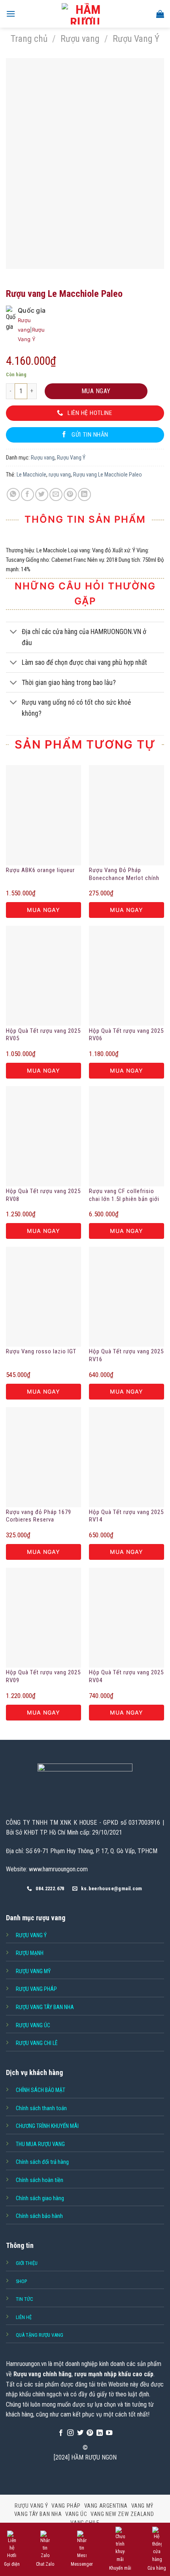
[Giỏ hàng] (160, 14)
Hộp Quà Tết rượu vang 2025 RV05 (43, 1035)
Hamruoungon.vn (26, 2364)
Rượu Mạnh (30, 1953)
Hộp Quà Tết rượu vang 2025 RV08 (43, 1195)
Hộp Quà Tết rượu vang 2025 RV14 (126, 1516)
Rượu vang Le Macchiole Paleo (108, 475)
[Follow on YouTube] (109, 2433)
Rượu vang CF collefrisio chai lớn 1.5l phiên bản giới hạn (124, 1195)
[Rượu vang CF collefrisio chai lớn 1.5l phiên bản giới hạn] (127, 1136)
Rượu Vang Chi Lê (37, 2043)
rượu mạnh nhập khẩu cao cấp (114, 2374)
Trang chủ (29, 39)
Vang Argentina (106, 2506)
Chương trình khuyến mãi (47, 2126)
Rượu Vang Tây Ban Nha (45, 2007)
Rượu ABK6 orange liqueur (40, 870)
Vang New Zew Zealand (122, 2514)
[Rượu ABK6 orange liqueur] (43, 815)
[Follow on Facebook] (61, 2433)
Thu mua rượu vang (40, 2144)
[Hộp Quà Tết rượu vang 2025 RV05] (43, 976)
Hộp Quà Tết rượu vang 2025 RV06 (126, 1035)
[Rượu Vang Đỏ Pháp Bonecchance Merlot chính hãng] (127, 815)
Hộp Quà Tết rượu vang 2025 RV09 (43, 1676)
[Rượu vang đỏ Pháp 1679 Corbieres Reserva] (43, 1457)
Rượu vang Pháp (36, 1989)
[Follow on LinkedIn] (100, 2433)
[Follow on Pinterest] (90, 2433)
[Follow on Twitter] (80, 2433)
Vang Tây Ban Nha (38, 2514)
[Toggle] (14, 633)
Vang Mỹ (142, 2506)
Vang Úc (76, 2514)
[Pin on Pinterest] (70, 494)
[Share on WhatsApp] (13, 494)
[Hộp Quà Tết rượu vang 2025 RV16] (127, 1297)
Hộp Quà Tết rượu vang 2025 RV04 (126, 1676)
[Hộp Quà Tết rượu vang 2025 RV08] (43, 1136)
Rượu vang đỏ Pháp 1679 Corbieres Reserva (39, 1516)
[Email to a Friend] (56, 494)
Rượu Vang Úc (33, 2025)
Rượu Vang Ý (136, 39)
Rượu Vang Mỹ (33, 1971)
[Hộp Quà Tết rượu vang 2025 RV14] (127, 1457)
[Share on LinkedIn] (84, 494)
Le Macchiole (31, 475)
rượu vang (60, 475)
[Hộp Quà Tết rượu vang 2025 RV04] (127, 1618)
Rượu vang (80, 39)
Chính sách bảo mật (41, 2090)
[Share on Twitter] (42, 494)
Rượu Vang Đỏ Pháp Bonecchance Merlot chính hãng (124, 874)
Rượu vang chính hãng (42, 2374)
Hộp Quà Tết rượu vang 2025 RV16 (126, 1355)
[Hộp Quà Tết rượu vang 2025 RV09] (43, 1618)
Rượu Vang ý (31, 1935)
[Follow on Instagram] (70, 2433)
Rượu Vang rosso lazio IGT (41, 1351)
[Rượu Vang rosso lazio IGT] (43, 1297)
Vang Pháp (66, 2506)
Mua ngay (96, 391)
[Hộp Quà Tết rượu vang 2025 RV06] (127, 976)
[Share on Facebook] (27, 494)
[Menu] (11, 14)
